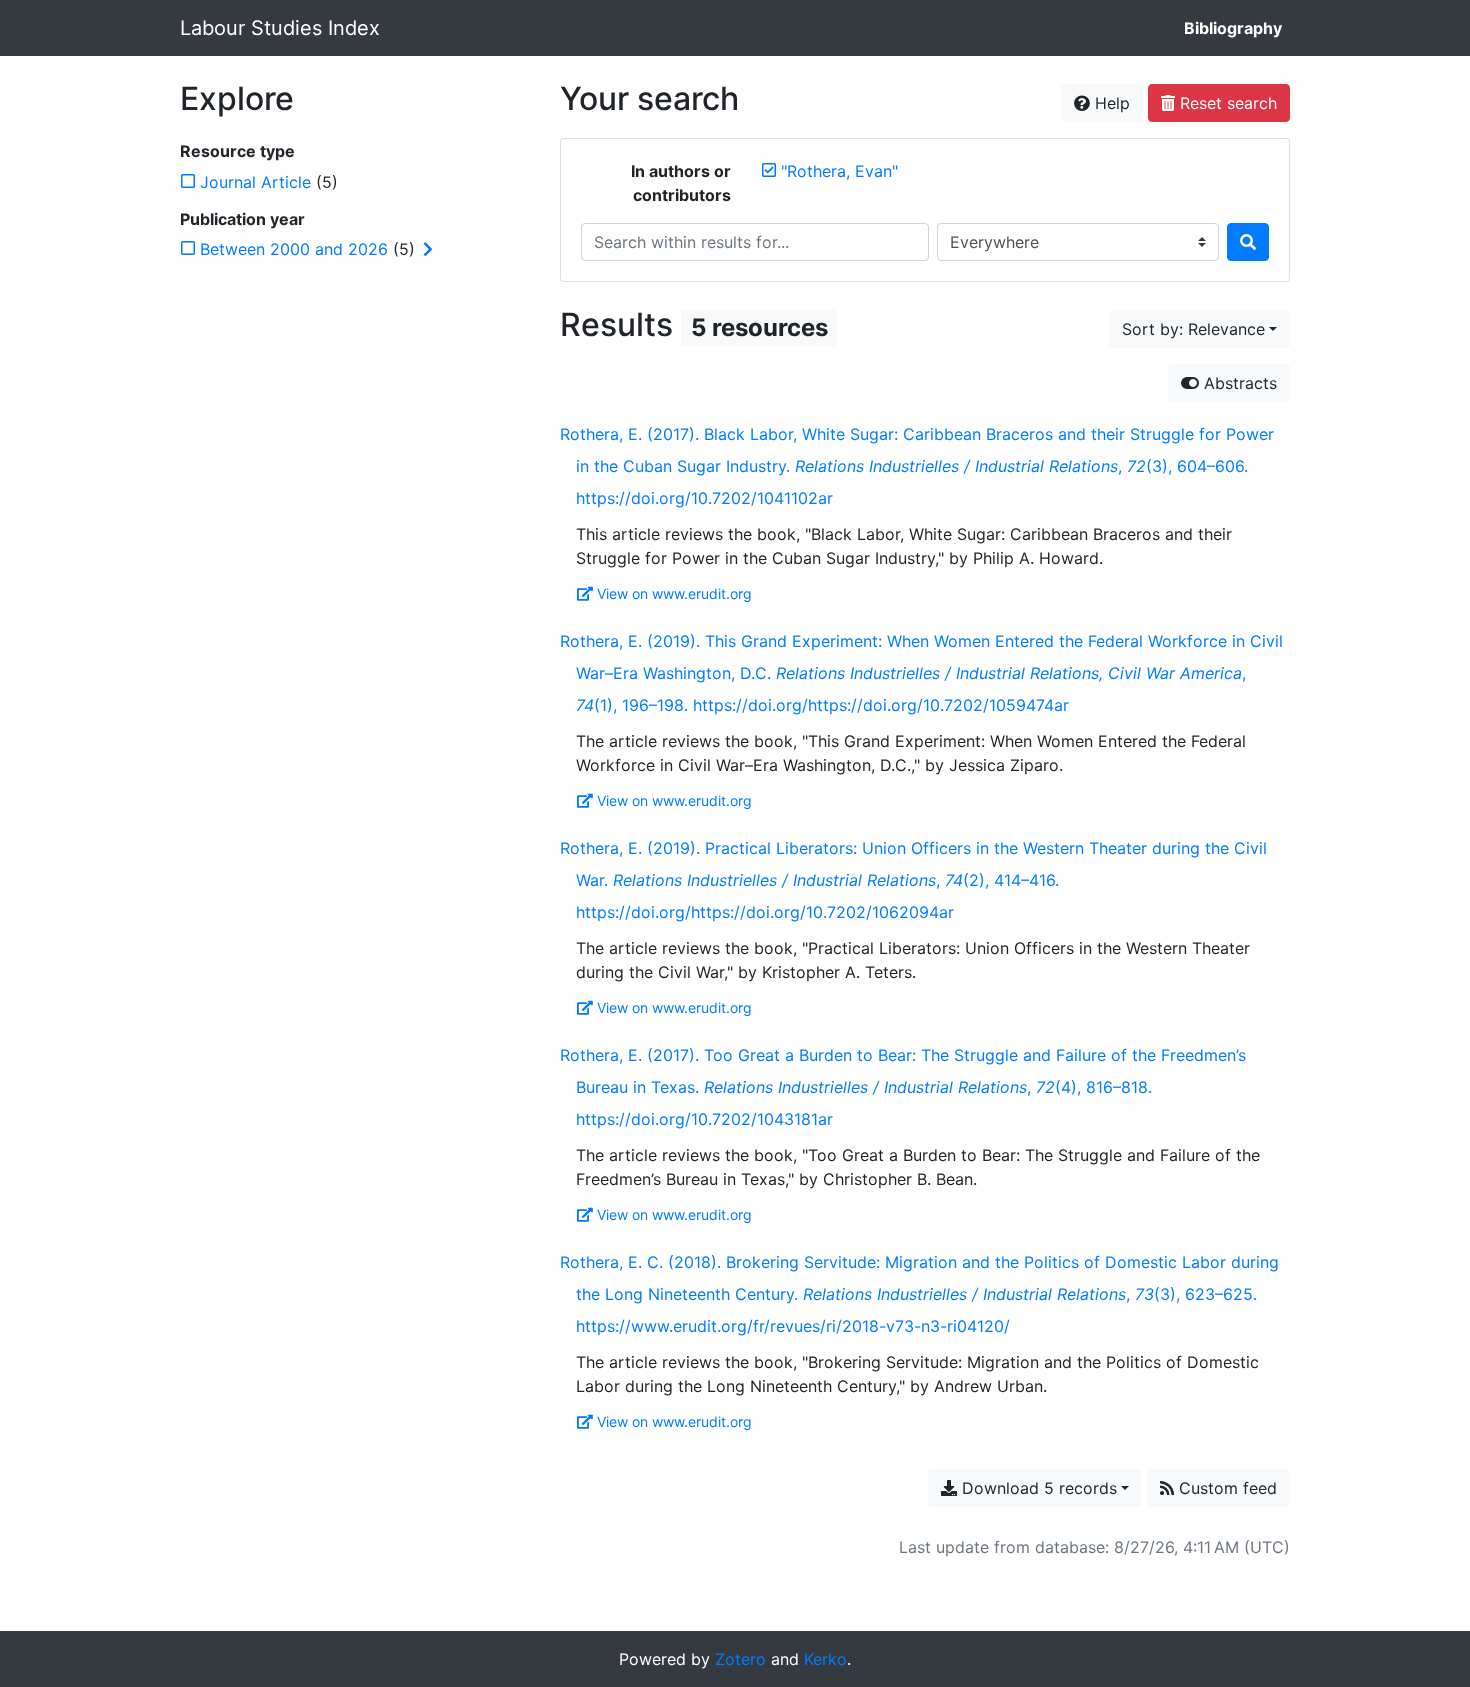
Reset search (1226, 103)
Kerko (825, 1659)
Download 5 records (1037, 1488)
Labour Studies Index (280, 28)
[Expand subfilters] (428, 249)
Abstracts (1238, 383)
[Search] (1248, 242)
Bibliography (1233, 28)
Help (1110, 103)
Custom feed (1225, 1488)
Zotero (740, 1659)
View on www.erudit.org (674, 593)
